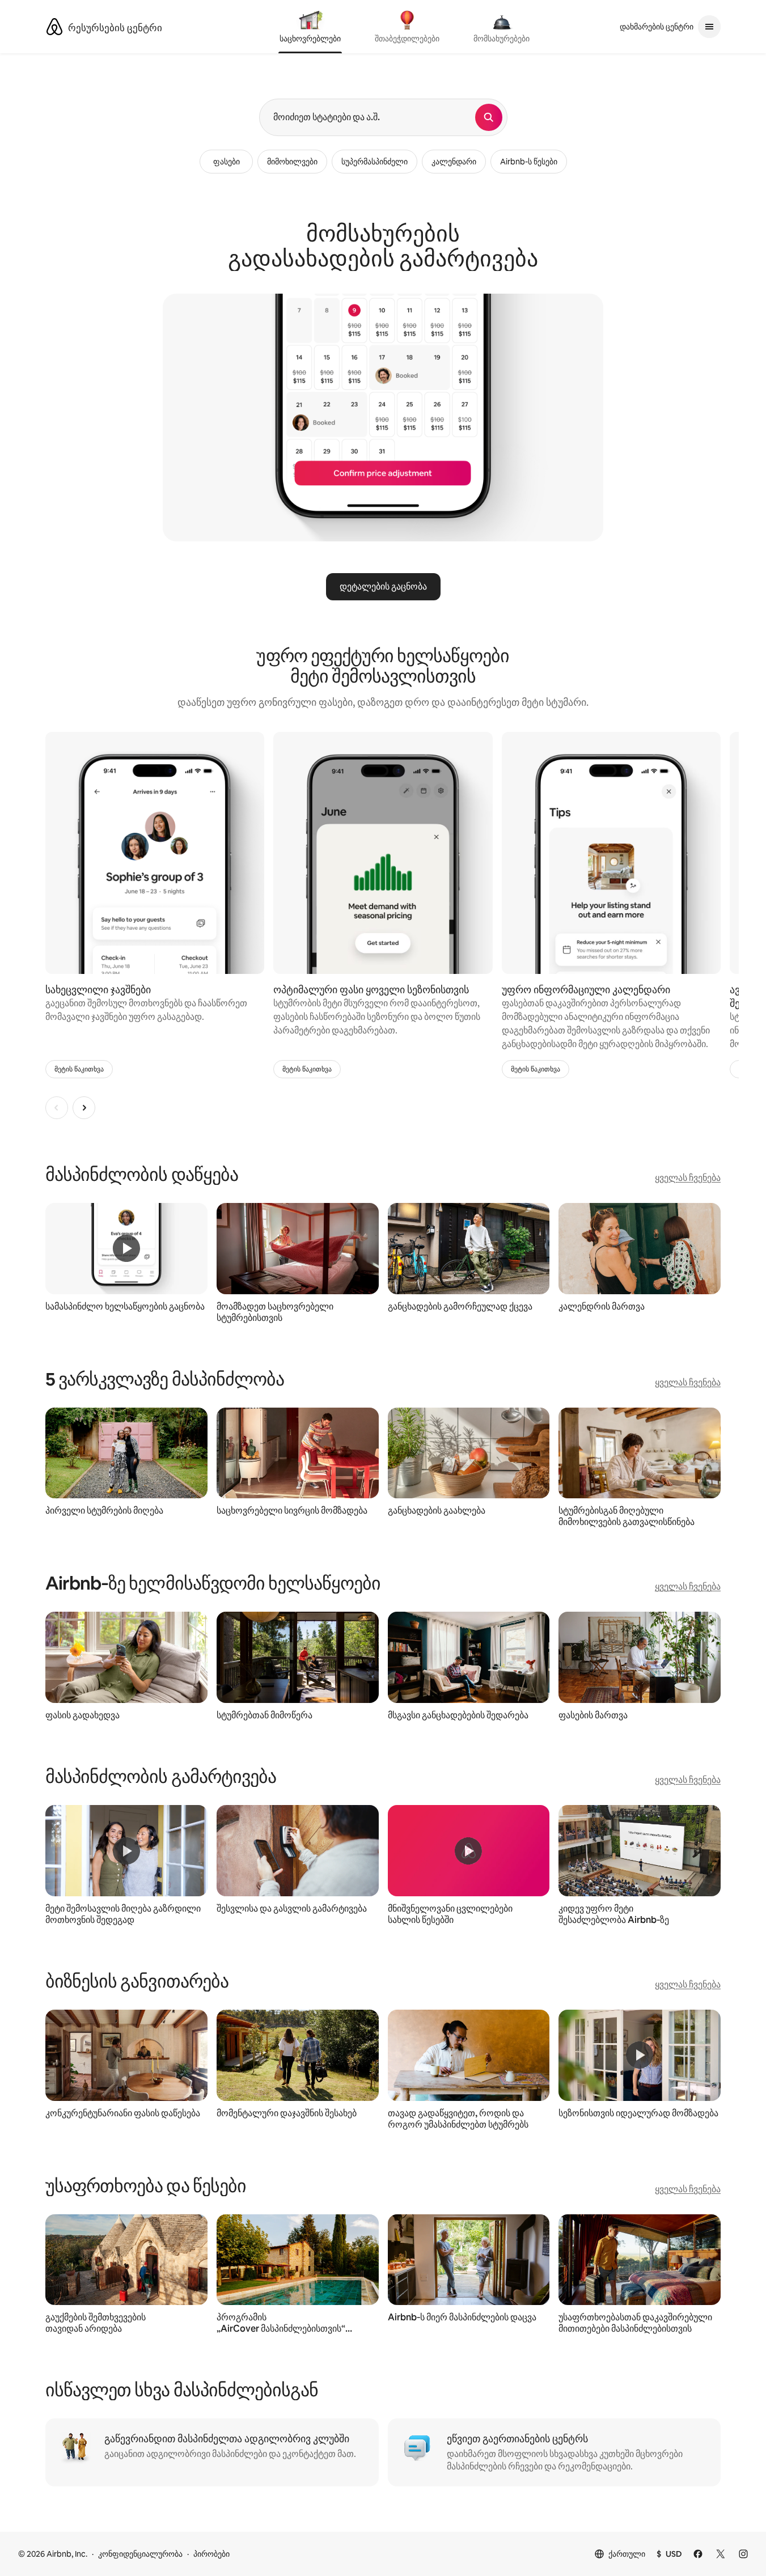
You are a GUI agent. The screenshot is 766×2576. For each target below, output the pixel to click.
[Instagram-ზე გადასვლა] (743, 2554)
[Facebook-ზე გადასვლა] (698, 2554)
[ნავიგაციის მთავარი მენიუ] (709, 27)
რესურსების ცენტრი (115, 28)
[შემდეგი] (84, 1108)
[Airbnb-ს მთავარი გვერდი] (54, 27)
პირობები (211, 2554)
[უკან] (57, 1108)
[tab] (310, 28)
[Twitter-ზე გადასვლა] (721, 2554)
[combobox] (367, 117)
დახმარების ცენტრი (657, 27)
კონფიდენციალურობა (140, 2554)
